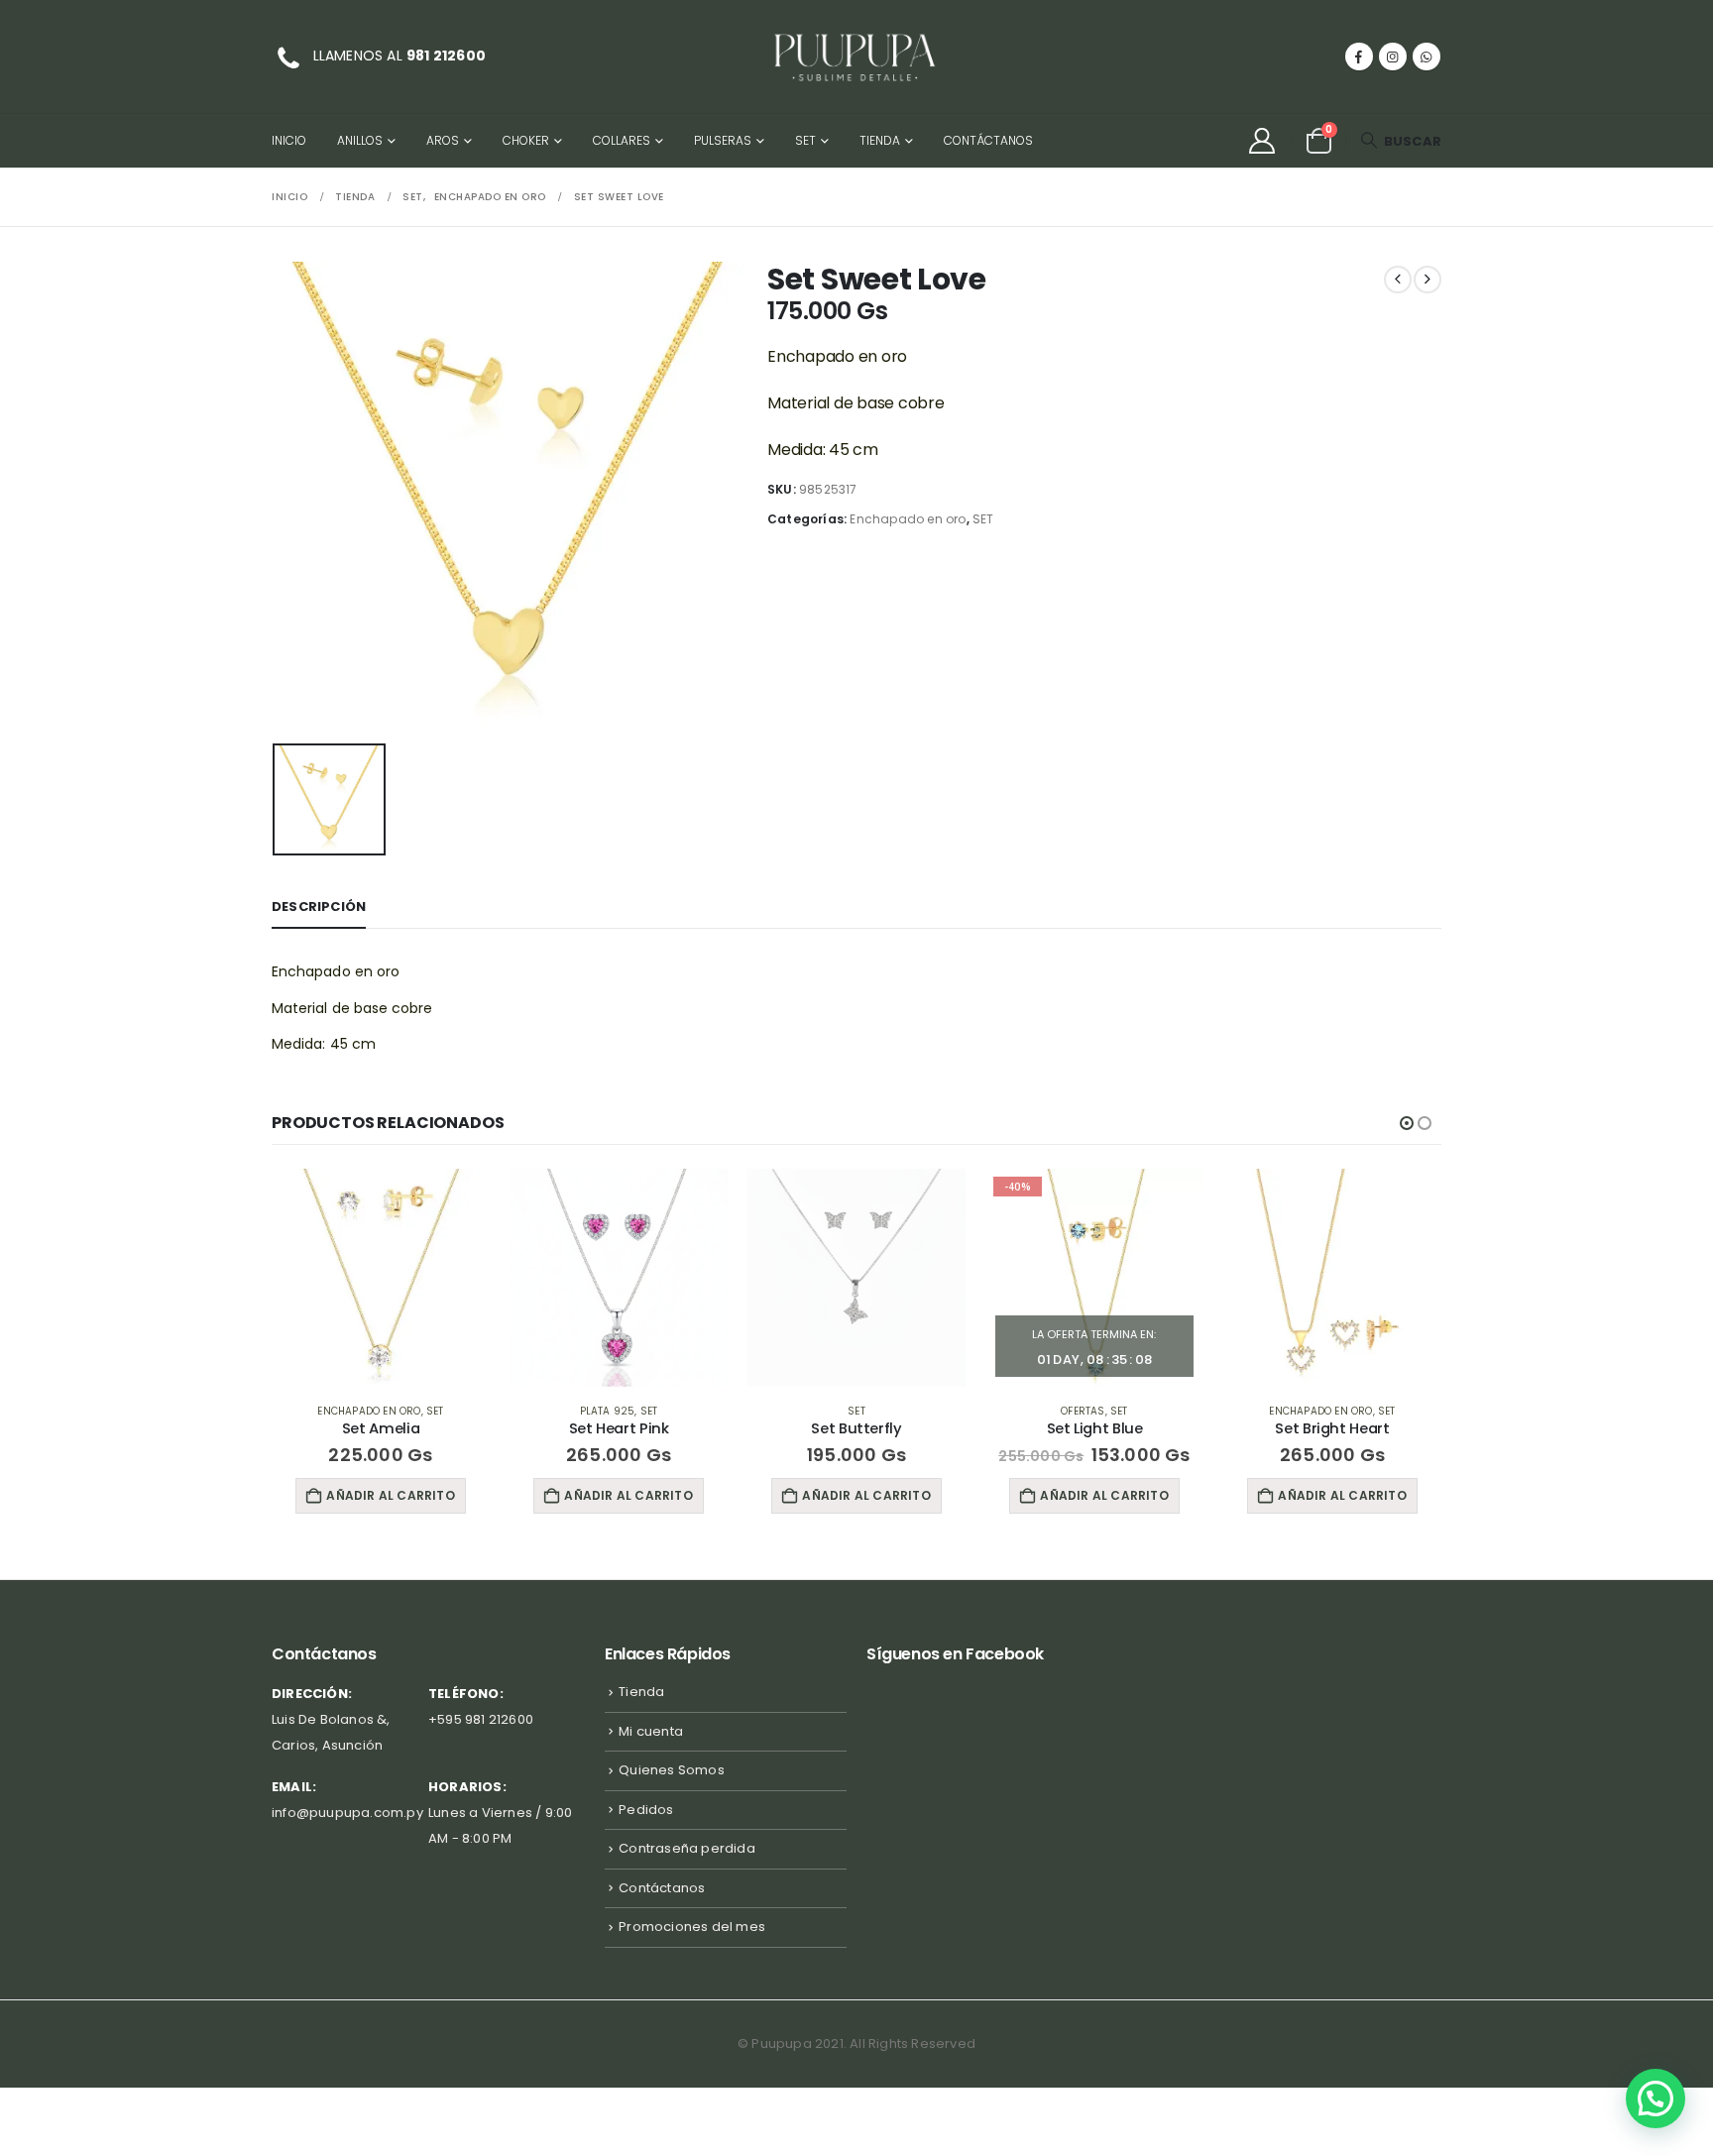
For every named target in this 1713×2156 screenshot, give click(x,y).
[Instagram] (1393, 57)
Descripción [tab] (319, 907)
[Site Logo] (856, 57)
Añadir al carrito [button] (390, 1495)
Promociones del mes (692, 1927)
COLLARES (622, 140)
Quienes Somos (672, 1770)
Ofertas (1083, 1411)
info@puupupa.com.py (347, 1813)
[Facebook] (1359, 57)
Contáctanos (988, 140)
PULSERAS (723, 140)
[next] (1427, 280)
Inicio (289, 140)
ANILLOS (360, 140)
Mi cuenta (651, 1731)
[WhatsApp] (1427, 57)
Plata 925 (608, 1411)
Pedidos (646, 1810)
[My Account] (1261, 141)
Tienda (880, 140)
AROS (443, 140)
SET (805, 140)
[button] (1401, 141)
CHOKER (526, 140)
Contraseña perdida (687, 1848)
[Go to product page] (381, 1278)
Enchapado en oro (908, 519)
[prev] (1398, 280)
